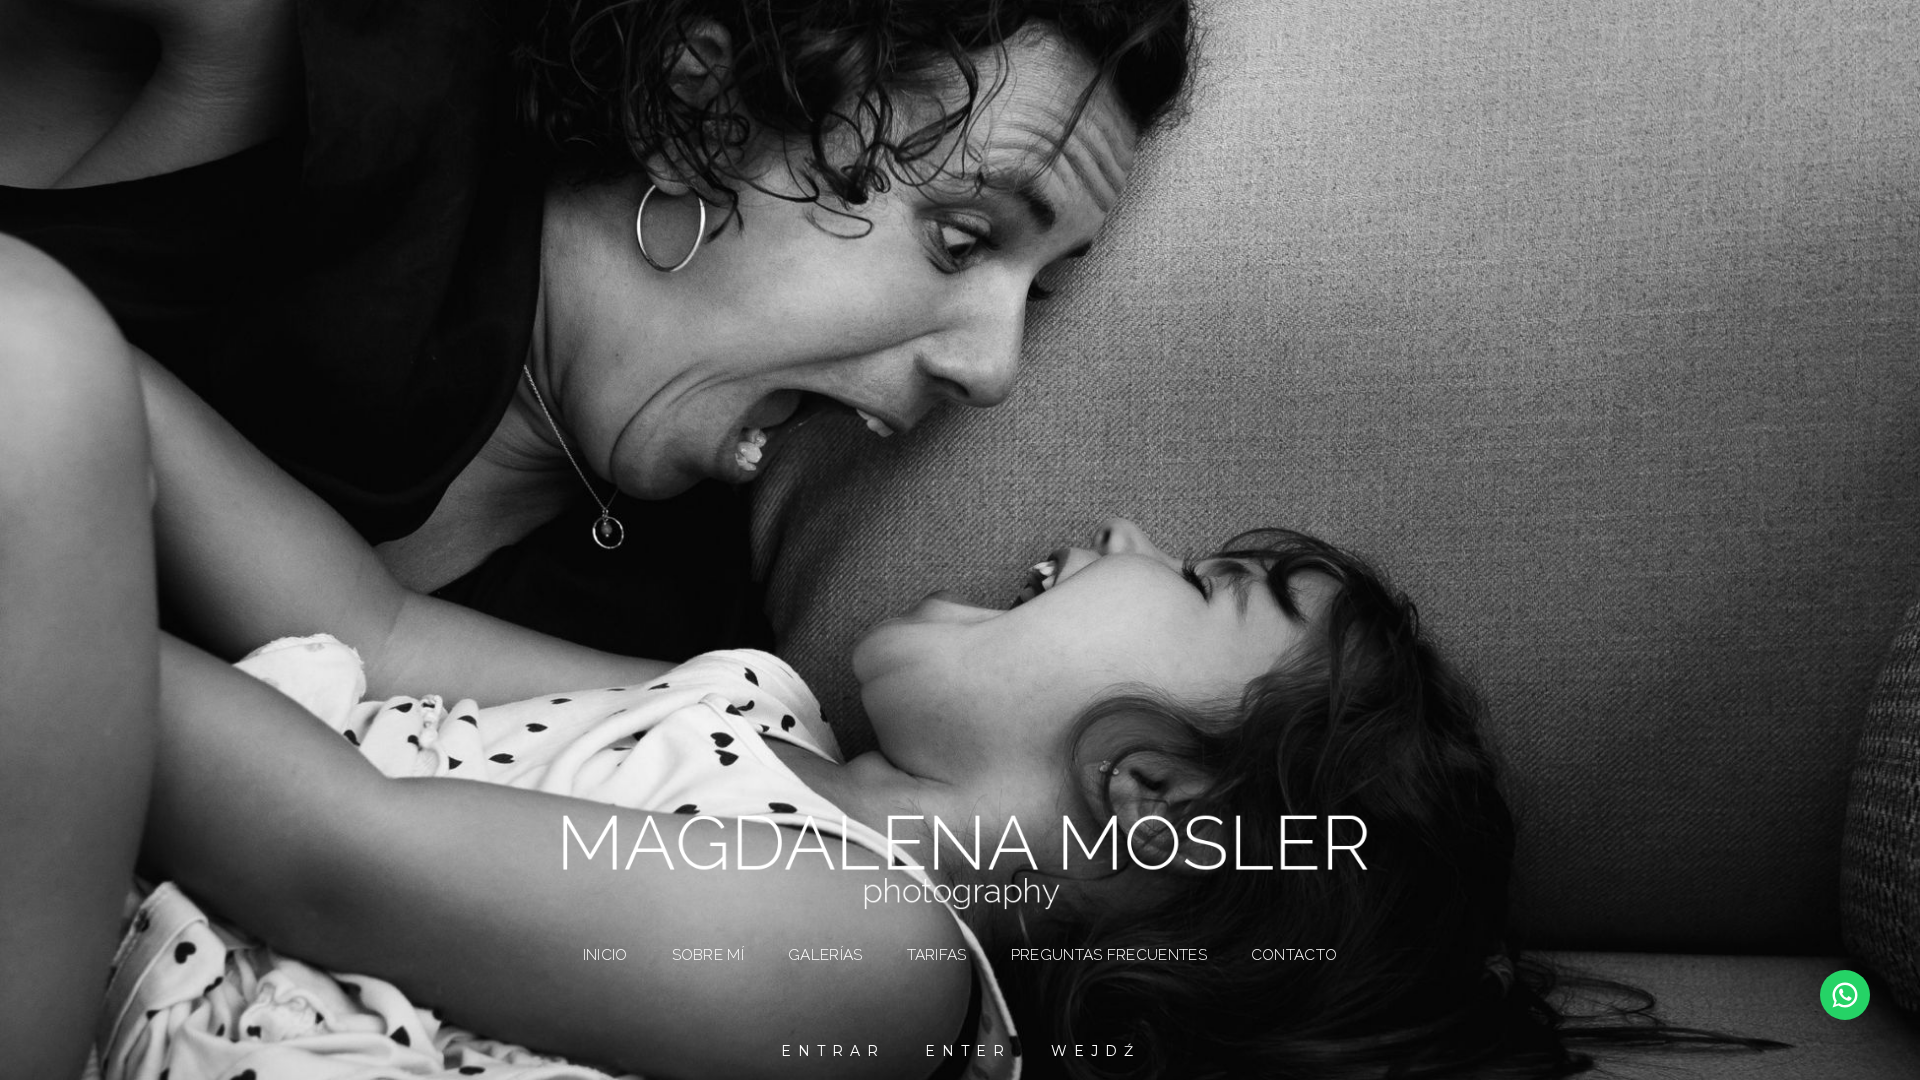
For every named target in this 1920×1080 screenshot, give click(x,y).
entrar (833, 1051)
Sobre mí (708, 955)
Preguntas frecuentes (1109, 955)
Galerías (825, 955)
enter (968, 1051)
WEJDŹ (1095, 1051)
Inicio (605, 955)
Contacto (1294, 955)
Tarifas (937, 955)
